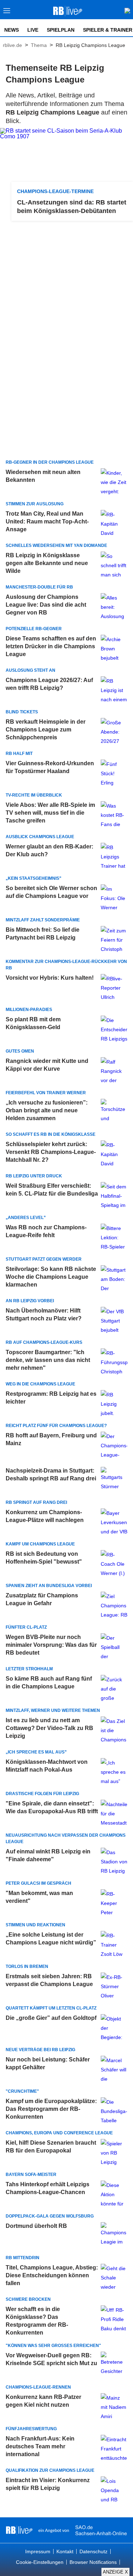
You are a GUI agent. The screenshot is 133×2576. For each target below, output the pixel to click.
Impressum (38, 2551)
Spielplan (61, 30)
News (12, 30)
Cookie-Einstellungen (40, 2562)
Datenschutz (93, 2551)
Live (33, 30)
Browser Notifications (93, 2562)
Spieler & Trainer (108, 30)
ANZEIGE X (115, 2572)
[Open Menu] (7, 13)
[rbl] (19, 2530)
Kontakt (65, 2551)
